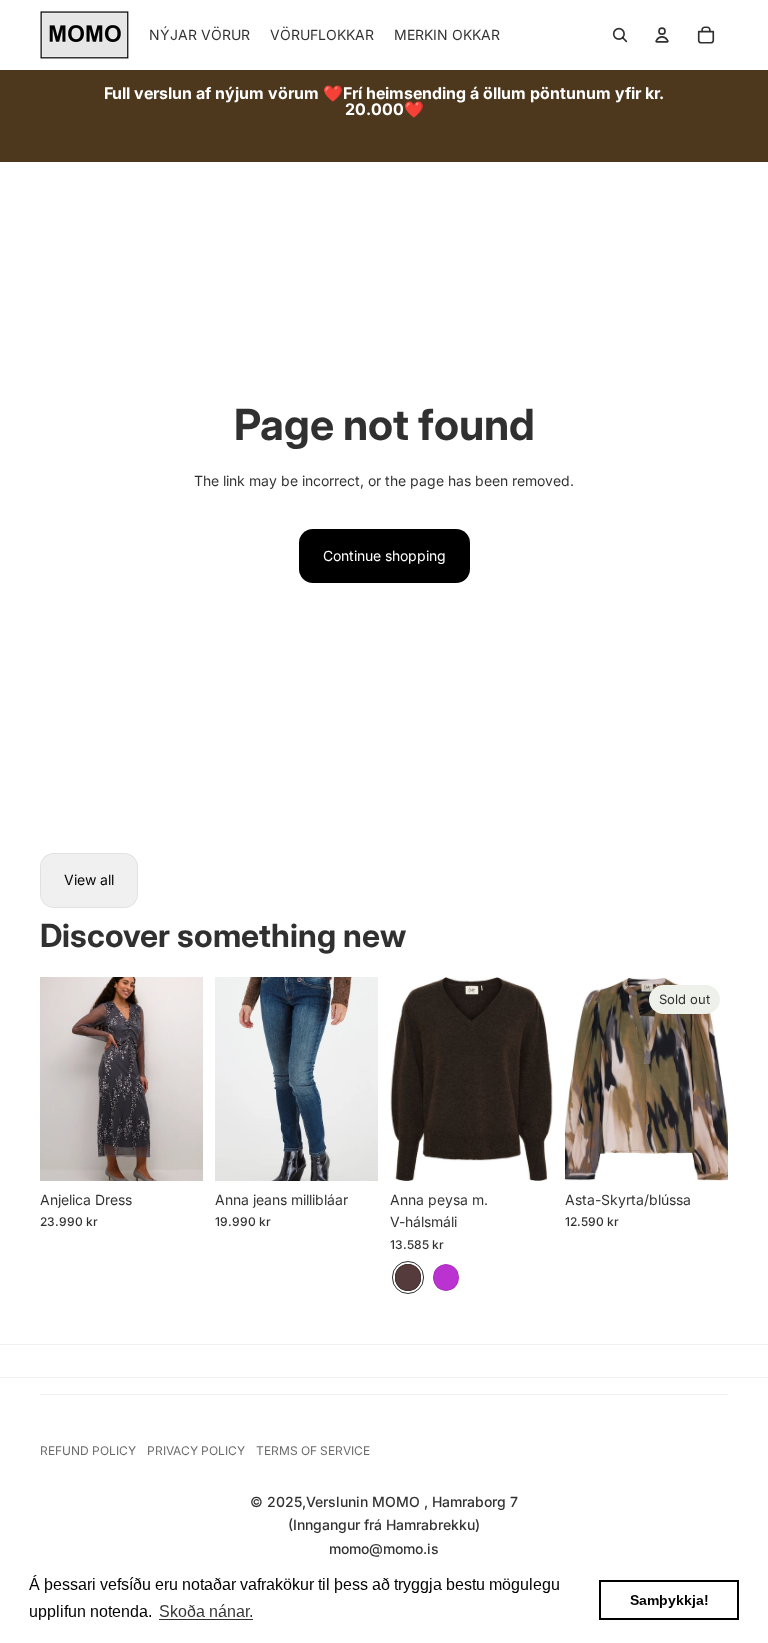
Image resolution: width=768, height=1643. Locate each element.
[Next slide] (187, 1079)
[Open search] (620, 35)
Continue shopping (384, 555)
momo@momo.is (384, 1548)
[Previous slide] (55, 1079)
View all (89, 879)
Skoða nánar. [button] (206, 1611)
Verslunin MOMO (365, 1501)
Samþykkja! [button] (669, 1600)
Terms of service (313, 1450)
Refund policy (88, 1450)
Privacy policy (196, 1450)
